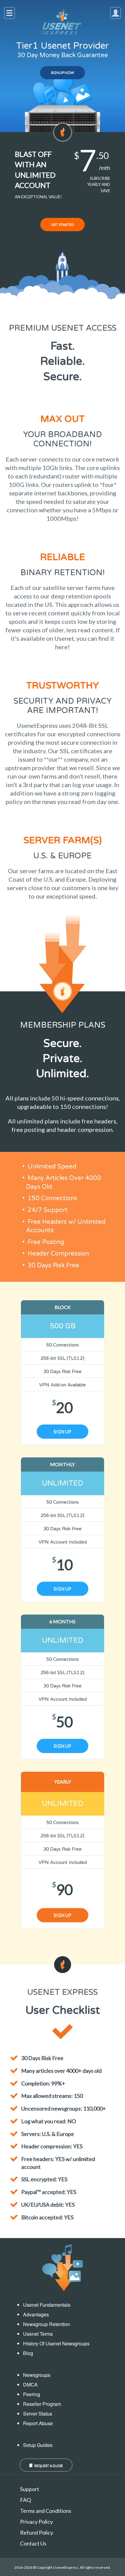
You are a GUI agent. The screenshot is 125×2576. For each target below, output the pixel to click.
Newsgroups (37, 2375)
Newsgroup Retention (47, 2324)
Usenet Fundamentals (47, 2305)
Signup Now (62, 72)
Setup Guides (38, 2445)
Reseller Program (42, 2404)
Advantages (36, 2314)
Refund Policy (37, 2532)
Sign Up (62, 1431)
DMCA (30, 2385)
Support (30, 2489)
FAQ (25, 2500)
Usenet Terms (38, 2334)
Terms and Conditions (46, 2511)
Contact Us (33, 2543)
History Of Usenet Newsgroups (56, 2343)
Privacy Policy (36, 2522)
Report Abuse (38, 2423)
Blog (28, 2353)
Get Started (62, 224)
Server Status (38, 2414)
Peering (32, 2394)
